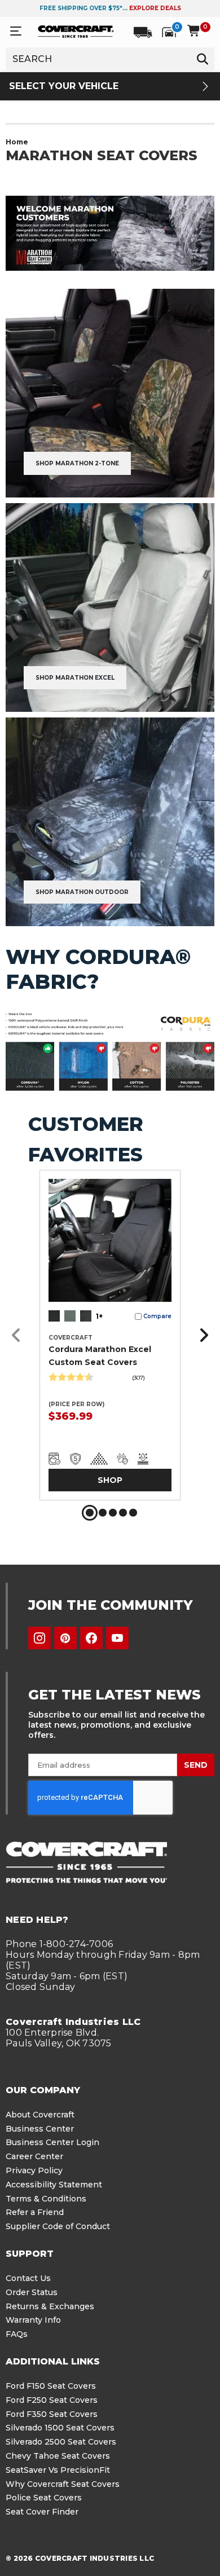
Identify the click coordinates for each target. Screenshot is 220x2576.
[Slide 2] (103, 1513)
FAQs (17, 2334)
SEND (196, 1765)
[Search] (203, 59)
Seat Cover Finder (42, 2512)
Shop (110, 1480)
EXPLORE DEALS (155, 8)
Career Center (34, 2156)
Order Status (32, 2292)
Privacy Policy (34, 2170)
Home (17, 142)
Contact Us (28, 2278)
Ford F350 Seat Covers (52, 2414)
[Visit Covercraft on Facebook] (91, 1638)
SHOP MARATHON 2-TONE (77, 463)
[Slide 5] (133, 1513)
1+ (99, 1316)
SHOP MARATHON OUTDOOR (82, 892)
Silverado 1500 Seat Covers (60, 2428)
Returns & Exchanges (50, 2306)
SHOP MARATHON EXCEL (75, 678)
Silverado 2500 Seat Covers (61, 2442)
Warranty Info (33, 2320)
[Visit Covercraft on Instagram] (39, 1638)
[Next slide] (201, 1335)
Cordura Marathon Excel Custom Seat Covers (100, 1355)
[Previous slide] (19, 1335)
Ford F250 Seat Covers (52, 2400)
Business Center (40, 2129)
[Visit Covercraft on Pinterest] (65, 1638)
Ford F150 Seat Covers (51, 2386)
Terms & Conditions (46, 2199)
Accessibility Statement (54, 2185)
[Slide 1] (90, 1513)
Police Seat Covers (44, 2498)
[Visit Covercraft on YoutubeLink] (117, 1638)
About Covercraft (40, 2115)
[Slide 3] (113, 1513)
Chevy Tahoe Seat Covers (58, 2456)
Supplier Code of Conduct (58, 2226)
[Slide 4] (123, 1513)
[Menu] (16, 31)
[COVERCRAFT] (76, 31)
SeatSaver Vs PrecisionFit (58, 2470)
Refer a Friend (35, 2212)
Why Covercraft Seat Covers (63, 2484)
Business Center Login (52, 2142)
